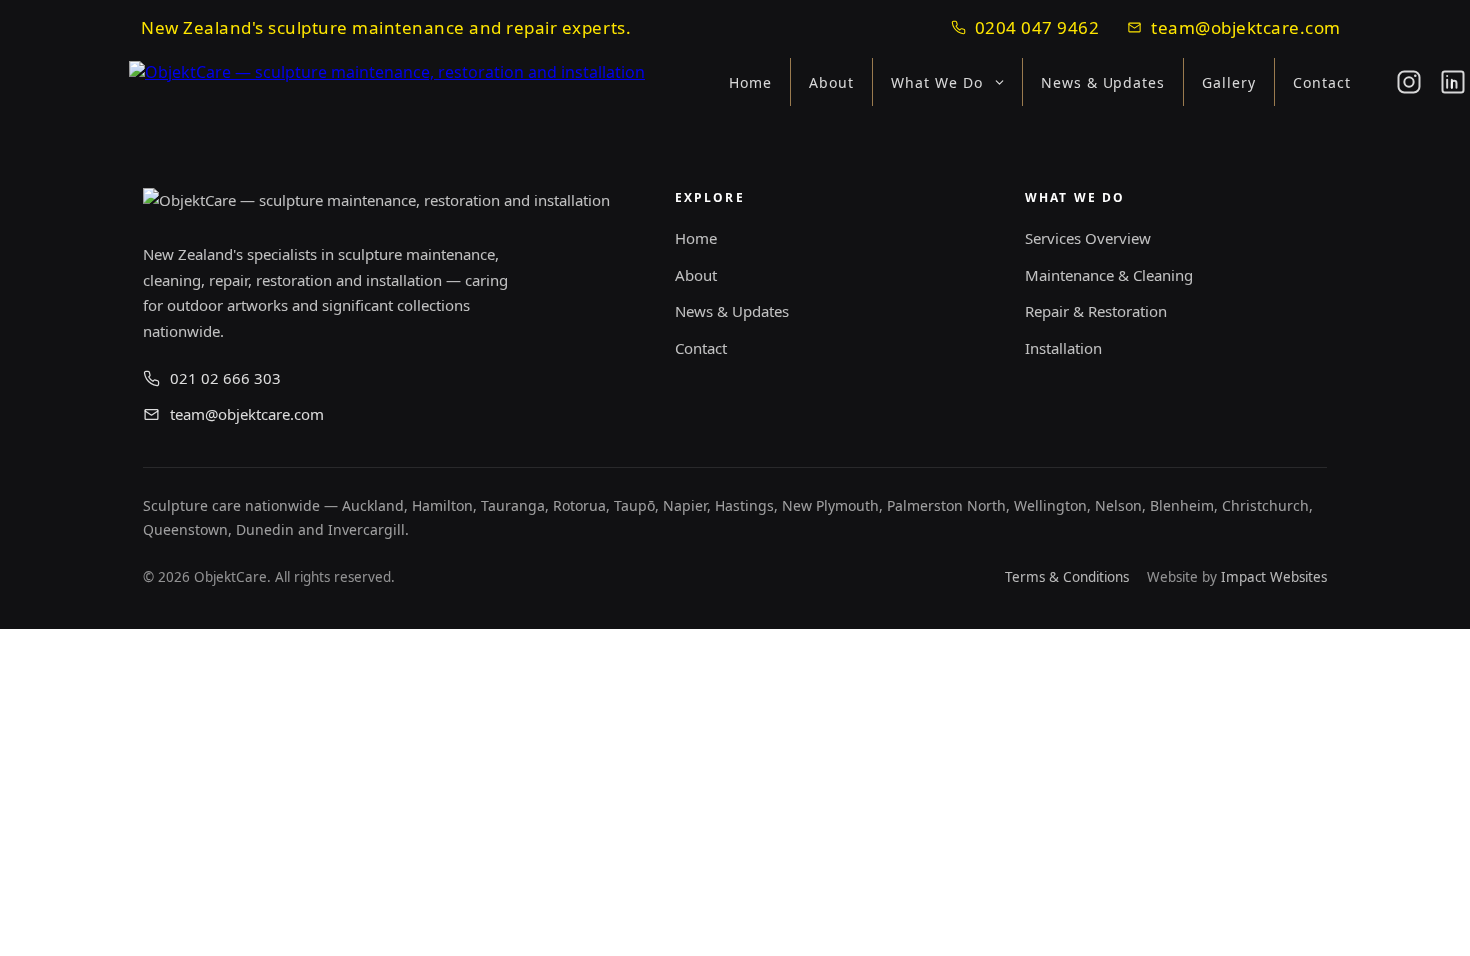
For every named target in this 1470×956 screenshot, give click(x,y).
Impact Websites (1274, 577)
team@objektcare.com (1246, 27)
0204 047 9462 (1037, 27)
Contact (1322, 82)
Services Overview (1088, 238)
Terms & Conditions (1067, 577)
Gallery (1229, 82)
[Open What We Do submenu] (1005, 82)
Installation (1063, 348)
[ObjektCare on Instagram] (1409, 82)
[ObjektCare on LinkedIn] (1453, 82)
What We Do (937, 82)
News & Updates (1103, 82)
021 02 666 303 (225, 378)
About (831, 82)
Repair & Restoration (1096, 311)
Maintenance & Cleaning (1109, 275)
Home (750, 82)
